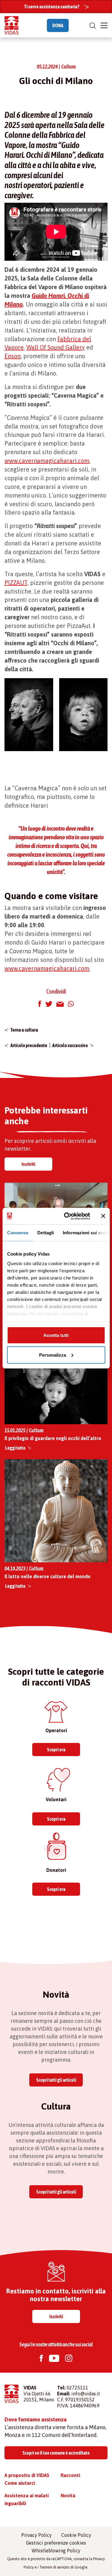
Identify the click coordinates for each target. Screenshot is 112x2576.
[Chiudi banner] (103, 1216)
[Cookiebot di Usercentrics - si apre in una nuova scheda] (67, 1216)
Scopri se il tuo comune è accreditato (56, 2453)
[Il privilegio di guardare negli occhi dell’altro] (56, 1373)
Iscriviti (28, 1164)
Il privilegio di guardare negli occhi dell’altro (53, 1438)
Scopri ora (56, 1750)
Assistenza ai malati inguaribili (27, 2499)
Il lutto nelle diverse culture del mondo (47, 1576)
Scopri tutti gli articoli (56, 2080)
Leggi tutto (15, 1448)
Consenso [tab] (18, 1233)
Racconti (70, 2475)
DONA (58, 25)
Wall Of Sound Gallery (56, 347)
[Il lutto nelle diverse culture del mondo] (56, 1510)
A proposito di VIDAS (27, 2475)
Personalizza (53, 1355)
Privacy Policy (36, 2535)
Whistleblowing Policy (56, 2551)
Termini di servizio (55, 2567)
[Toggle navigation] (104, 25)
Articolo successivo (70, 1045)
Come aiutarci (20, 2483)
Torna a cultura (24, 1030)
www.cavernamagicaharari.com (47, 461)
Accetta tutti (56, 1335)
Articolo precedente (29, 1045)
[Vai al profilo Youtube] (54, 2359)
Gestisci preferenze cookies (56, 2543)
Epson (13, 356)
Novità (68, 2496)
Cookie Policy (76, 2535)
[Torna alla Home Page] (11, 25)
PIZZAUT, (17, 583)
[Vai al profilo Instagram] (69, 2359)
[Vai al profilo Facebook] (41, 2359)
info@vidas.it (86, 2394)
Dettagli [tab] (46, 1233)
